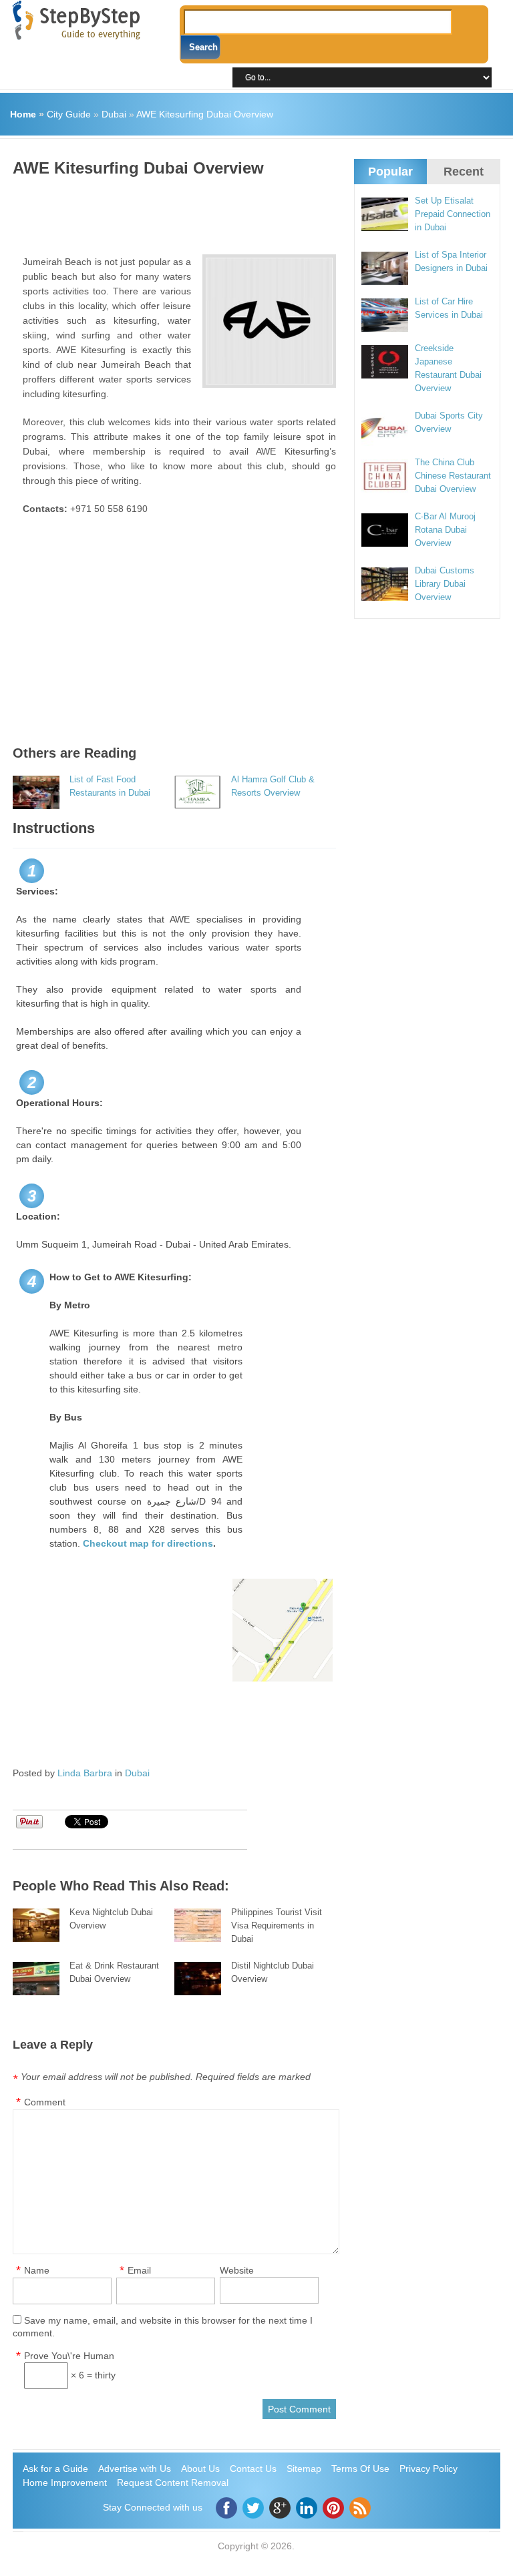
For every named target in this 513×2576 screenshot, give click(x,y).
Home (23, 114)
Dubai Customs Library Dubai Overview (445, 584)
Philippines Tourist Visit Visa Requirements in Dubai (277, 1925)
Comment (45, 2102)
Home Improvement (65, 2483)
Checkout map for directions (148, 1543)
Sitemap (304, 2469)
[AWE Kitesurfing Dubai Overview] (269, 321)
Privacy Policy (429, 2469)
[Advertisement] (256, 211)
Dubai (114, 114)
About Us (200, 2469)
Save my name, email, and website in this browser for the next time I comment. (163, 2327)
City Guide (69, 114)
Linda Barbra (85, 1773)
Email (139, 2270)
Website (237, 2270)
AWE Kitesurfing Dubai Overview (205, 114)
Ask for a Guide (55, 2469)
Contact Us (253, 2469)
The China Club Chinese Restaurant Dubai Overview (453, 476)
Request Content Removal (173, 2483)
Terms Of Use (360, 2469)
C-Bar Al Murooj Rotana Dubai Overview (445, 530)
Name (37, 2270)
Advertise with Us (135, 2469)
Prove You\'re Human (69, 2356)
